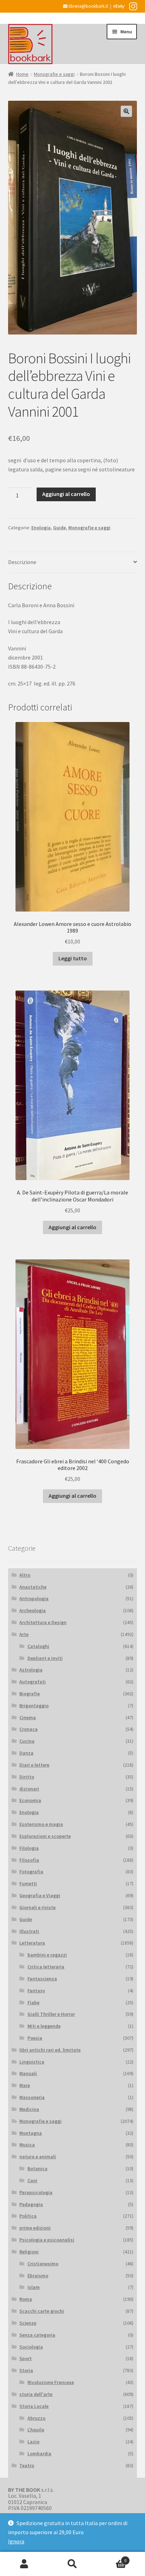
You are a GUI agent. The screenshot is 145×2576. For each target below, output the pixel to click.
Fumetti (28, 1883)
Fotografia (31, 1872)
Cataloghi (38, 1646)
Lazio (33, 2442)
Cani (32, 2180)
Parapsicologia (36, 2192)
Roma (26, 2299)
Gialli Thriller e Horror (51, 2014)
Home (22, 74)
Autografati (33, 1682)
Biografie (30, 1694)
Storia (26, 2370)
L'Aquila (36, 2430)
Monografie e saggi (54, 74)
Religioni (29, 2252)
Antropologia (34, 1598)
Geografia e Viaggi (40, 1895)
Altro (25, 1575)
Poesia (35, 2038)
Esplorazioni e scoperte (45, 1836)
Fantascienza (42, 1979)
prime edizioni (35, 2228)
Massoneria (32, 2097)
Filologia (29, 1848)
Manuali (28, 2073)
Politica (28, 2216)
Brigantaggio (34, 1706)
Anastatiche (33, 1587)
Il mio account (24, 2564)
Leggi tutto (73, 958)
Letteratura (32, 1943)
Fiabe (33, 2002)
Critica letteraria (46, 1967)
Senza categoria (37, 2335)
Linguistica (32, 2062)
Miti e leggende (44, 2026)
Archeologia (33, 1610)
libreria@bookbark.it (88, 6)
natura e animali (38, 2157)
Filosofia (29, 1860)
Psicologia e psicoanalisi (47, 2240)
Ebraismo (38, 2276)
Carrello (112, 2558)
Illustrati (29, 1931)
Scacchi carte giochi (42, 2311)
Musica (27, 2145)
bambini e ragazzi (47, 1955)
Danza (26, 1753)
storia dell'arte (36, 2394)
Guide (59, 528)
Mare (25, 2085)
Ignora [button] (16, 2541)
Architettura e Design (43, 1622)
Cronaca (29, 1729)
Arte (24, 1634)
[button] (126, 111)
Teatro (27, 2465)
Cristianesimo (43, 2264)
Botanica (37, 2168)
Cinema (28, 1717)
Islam (34, 2287)
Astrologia (31, 1670)
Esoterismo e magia (41, 1824)
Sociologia (31, 2347)
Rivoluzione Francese (51, 2382)
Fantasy (36, 1991)
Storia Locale (34, 2406)
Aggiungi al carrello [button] (72, 1227)
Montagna (31, 2133)
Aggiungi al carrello (66, 494)
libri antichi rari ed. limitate (50, 2050)
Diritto (27, 1777)
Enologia (41, 528)
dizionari (29, 1789)
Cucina (27, 1741)
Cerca (72, 2564)
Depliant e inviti (45, 1658)
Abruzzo (36, 2418)
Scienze (28, 2323)
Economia (30, 1800)
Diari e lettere (34, 1765)
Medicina (29, 2109)
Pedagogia (31, 2204)
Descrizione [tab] (22, 562)
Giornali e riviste (37, 1907)
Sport (26, 2358)
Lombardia (39, 2454)
